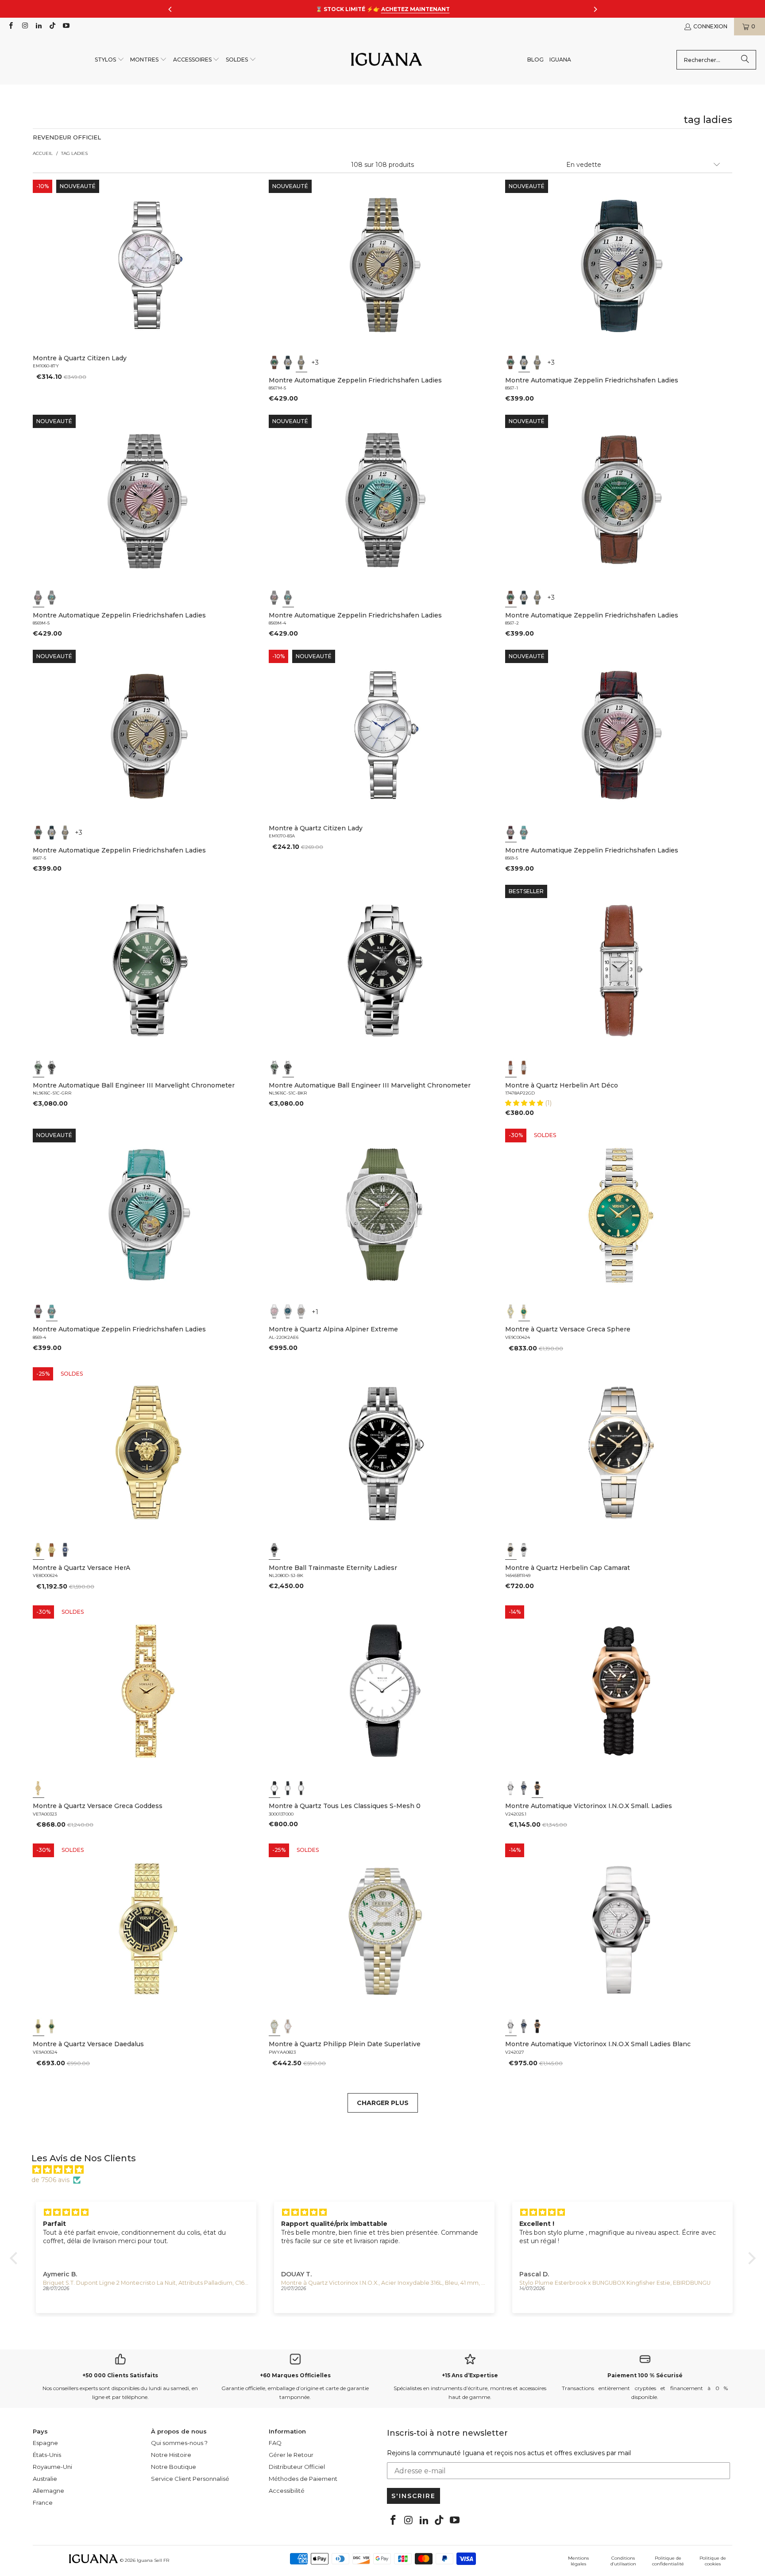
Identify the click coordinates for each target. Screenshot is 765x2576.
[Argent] (288, 362)
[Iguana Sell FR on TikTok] (52, 26)
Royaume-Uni (52, 2467)
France (43, 2503)
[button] (110, 60)
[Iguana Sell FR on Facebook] (10, 26)
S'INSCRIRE (413, 2496)
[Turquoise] (52, 598)
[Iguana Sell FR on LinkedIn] (38, 26)
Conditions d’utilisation (623, 2561)
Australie (45, 2479)
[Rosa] (39, 598)
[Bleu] (288, 1311)
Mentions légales (578, 2561)
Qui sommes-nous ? (179, 2443)
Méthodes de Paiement (303, 2479)
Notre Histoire (171, 2455)
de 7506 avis (50, 2180)
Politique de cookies (713, 2561)
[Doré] (301, 362)
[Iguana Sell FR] (386, 60)
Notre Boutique (174, 2467)
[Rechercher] (745, 60)
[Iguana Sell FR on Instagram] (24, 26)
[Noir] (52, 1068)
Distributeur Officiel (297, 2467)
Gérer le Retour (291, 2455)
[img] (387, 2170)
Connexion (710, 26)
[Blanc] (511, 1068)
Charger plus (383, 2103)
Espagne (45, 2443)
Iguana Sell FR (153, 2560)
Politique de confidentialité (668, 2561)
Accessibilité (287, 2491)
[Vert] (274, 362)
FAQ (275, 2443)
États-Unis (47, 2455)
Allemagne (48, 2491)
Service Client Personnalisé (190, 2479)
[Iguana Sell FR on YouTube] (66, 26)
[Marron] (301, 1311)
